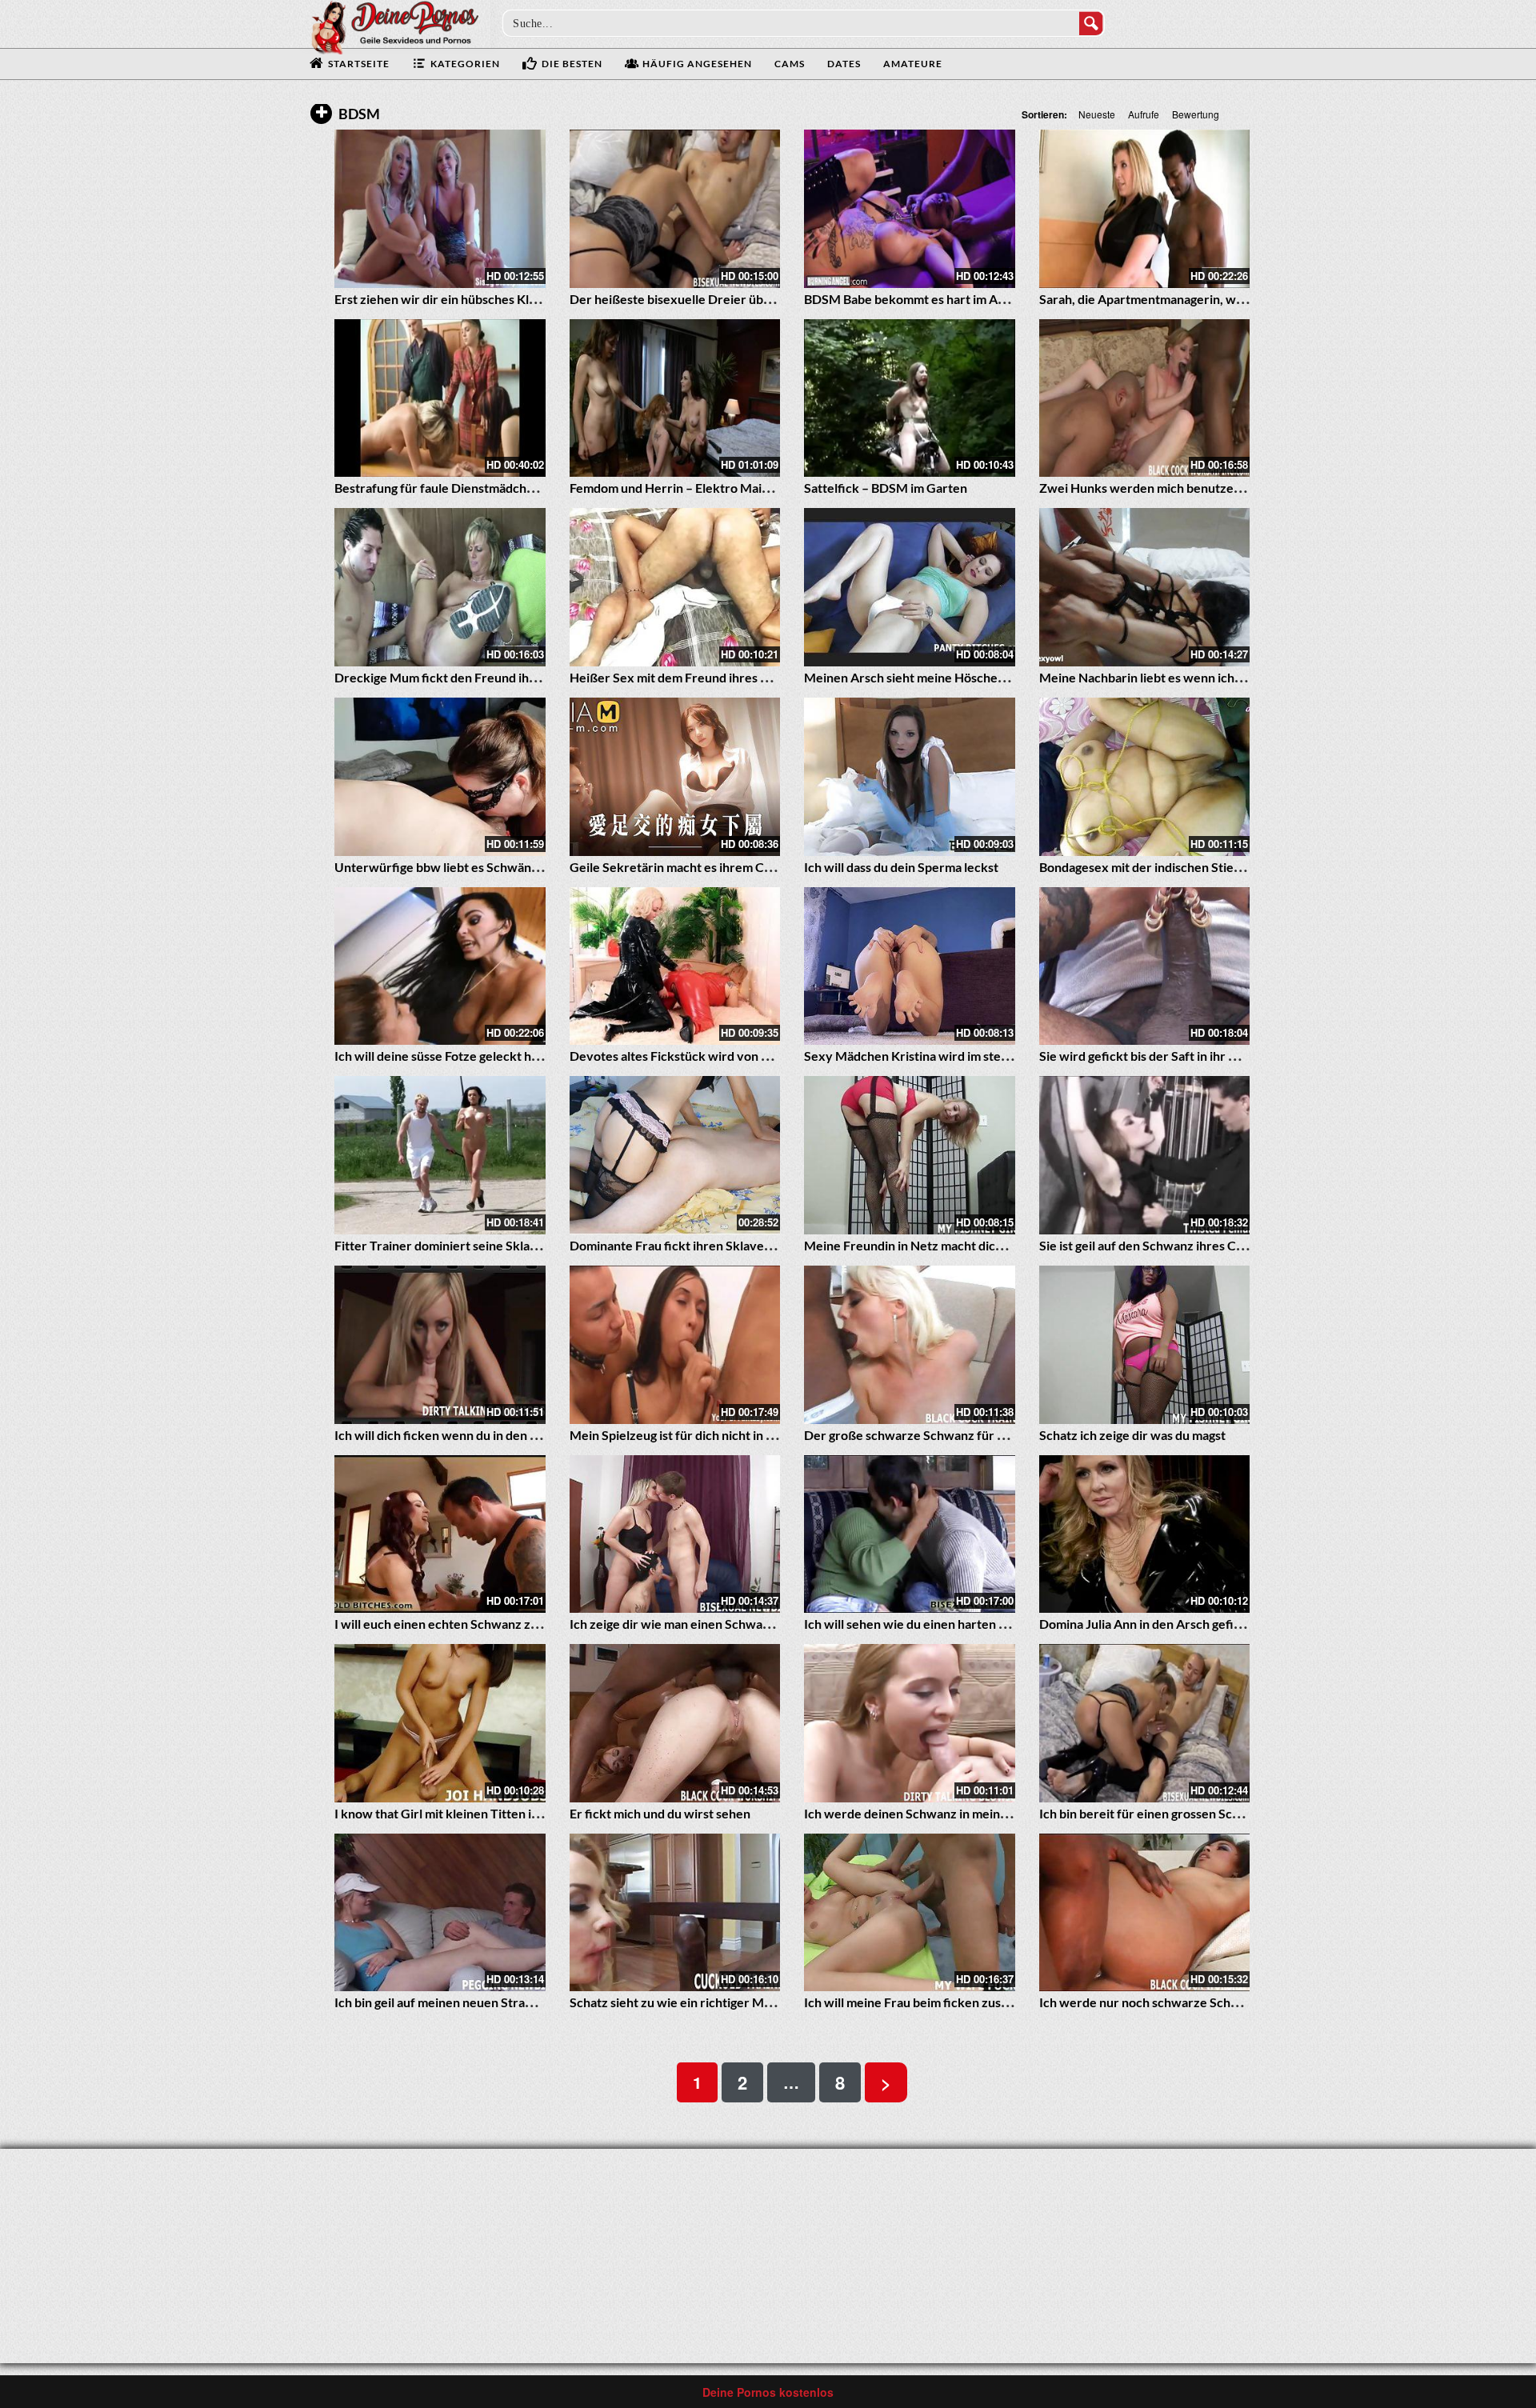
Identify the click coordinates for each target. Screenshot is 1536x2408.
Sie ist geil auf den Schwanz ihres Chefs (1150, 1245)
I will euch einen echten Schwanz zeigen (448, 1624)
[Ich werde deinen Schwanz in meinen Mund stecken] (910, 1723)
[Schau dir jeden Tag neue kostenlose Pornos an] (394, 26)
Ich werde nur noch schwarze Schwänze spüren (1175, 2002)
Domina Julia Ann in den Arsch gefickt (1146, 1624)
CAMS (790, 64)
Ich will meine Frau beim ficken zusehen (917, 2002)
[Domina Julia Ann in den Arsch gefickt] (1145, 1534)
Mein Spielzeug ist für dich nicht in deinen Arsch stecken (729, 1435)
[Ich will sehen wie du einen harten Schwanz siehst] (910, 1534)
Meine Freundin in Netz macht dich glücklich (930, 1245)
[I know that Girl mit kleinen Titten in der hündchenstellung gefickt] (440, 1723)
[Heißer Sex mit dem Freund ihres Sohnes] (675, 587)
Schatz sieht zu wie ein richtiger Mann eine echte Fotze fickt (740, 2002)
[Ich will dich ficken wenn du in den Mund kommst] (440, 1345)
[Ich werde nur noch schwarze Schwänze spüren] (1145, 1913)
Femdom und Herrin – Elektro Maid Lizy (682, 488)
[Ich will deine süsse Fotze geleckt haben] (440, 966)
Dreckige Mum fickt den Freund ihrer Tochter (464, 677)
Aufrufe (1144, 114)
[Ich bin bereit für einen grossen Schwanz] (1145, 1723)
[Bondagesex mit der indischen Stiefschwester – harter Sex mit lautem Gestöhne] (1145, 777)
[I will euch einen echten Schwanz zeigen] (440, 1534)
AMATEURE (913, 64)
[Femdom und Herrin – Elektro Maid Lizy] (675, 398)
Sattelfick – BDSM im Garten (886, 488)
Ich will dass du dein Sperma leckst (901, 867)
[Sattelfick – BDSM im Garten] (910, 398)
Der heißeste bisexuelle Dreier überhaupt (689, 299)
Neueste (1097, 114)
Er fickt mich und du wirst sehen (660, 1813)
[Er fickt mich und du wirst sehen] (675, 1723)
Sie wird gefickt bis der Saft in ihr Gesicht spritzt (1176, 1056)
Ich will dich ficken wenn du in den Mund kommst (473, 1435)
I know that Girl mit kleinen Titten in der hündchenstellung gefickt (521, 1813)
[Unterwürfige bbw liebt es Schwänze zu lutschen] (440, 777)
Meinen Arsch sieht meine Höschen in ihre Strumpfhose (962, 677)
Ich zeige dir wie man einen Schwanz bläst (688, 1624)
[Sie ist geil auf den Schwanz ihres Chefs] (1145, 1155)
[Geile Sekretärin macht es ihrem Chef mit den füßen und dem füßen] (675, 777)
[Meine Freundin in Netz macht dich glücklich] (910, 1155)
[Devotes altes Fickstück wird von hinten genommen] (675, 966)
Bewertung (1196, 114)
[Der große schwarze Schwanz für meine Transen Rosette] (910, 1345)
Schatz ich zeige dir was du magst (1132, 1435)
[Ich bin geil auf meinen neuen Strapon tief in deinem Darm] (440, 1913)
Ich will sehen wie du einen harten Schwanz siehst (945, 1624)
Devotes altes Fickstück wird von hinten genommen (716, 1056)
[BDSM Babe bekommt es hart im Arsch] (910, 209)
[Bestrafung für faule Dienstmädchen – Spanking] (440, 398)
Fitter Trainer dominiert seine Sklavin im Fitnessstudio (488, 1245)
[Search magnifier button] (1091, 23)
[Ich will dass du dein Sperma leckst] (910, 777)
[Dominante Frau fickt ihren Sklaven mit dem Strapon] (675, 1155)
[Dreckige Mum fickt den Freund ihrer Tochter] (440, 587)
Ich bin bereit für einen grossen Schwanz (1154, 1813)
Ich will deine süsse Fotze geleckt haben (447, 1056)
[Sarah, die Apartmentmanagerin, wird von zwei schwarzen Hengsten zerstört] (1145, 209)
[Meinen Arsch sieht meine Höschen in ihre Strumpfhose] (910, 587)
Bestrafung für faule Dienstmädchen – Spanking (470, 488)
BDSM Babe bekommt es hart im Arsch (913, 299)
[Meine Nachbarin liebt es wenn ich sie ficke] (1145, 587)
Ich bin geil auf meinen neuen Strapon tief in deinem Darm (498, 2002)
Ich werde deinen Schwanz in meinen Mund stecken (951, 1813)
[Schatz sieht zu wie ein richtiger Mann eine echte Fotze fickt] (675, 1913)
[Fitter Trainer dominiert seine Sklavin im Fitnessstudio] (440, 1155)
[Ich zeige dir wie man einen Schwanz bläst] (675, 1534)
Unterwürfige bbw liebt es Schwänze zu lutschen (473, 867)
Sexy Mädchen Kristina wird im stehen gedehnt (938, 1056)
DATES (844, 64)
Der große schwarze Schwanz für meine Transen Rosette (966, 1435)
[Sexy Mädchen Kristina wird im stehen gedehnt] (910, 966)
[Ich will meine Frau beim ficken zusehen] (910, 1913)
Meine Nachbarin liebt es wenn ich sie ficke (1162, 677)
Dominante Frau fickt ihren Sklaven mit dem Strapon (718, 1245)
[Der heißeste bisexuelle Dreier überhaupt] (675, 209)
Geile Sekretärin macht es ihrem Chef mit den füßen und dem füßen (761, 867)
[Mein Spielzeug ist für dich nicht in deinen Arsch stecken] (675, 1345)
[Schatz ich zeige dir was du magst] (1145, 1345)
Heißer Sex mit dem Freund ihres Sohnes (686, 677)
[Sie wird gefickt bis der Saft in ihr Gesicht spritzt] (1145, 966)
